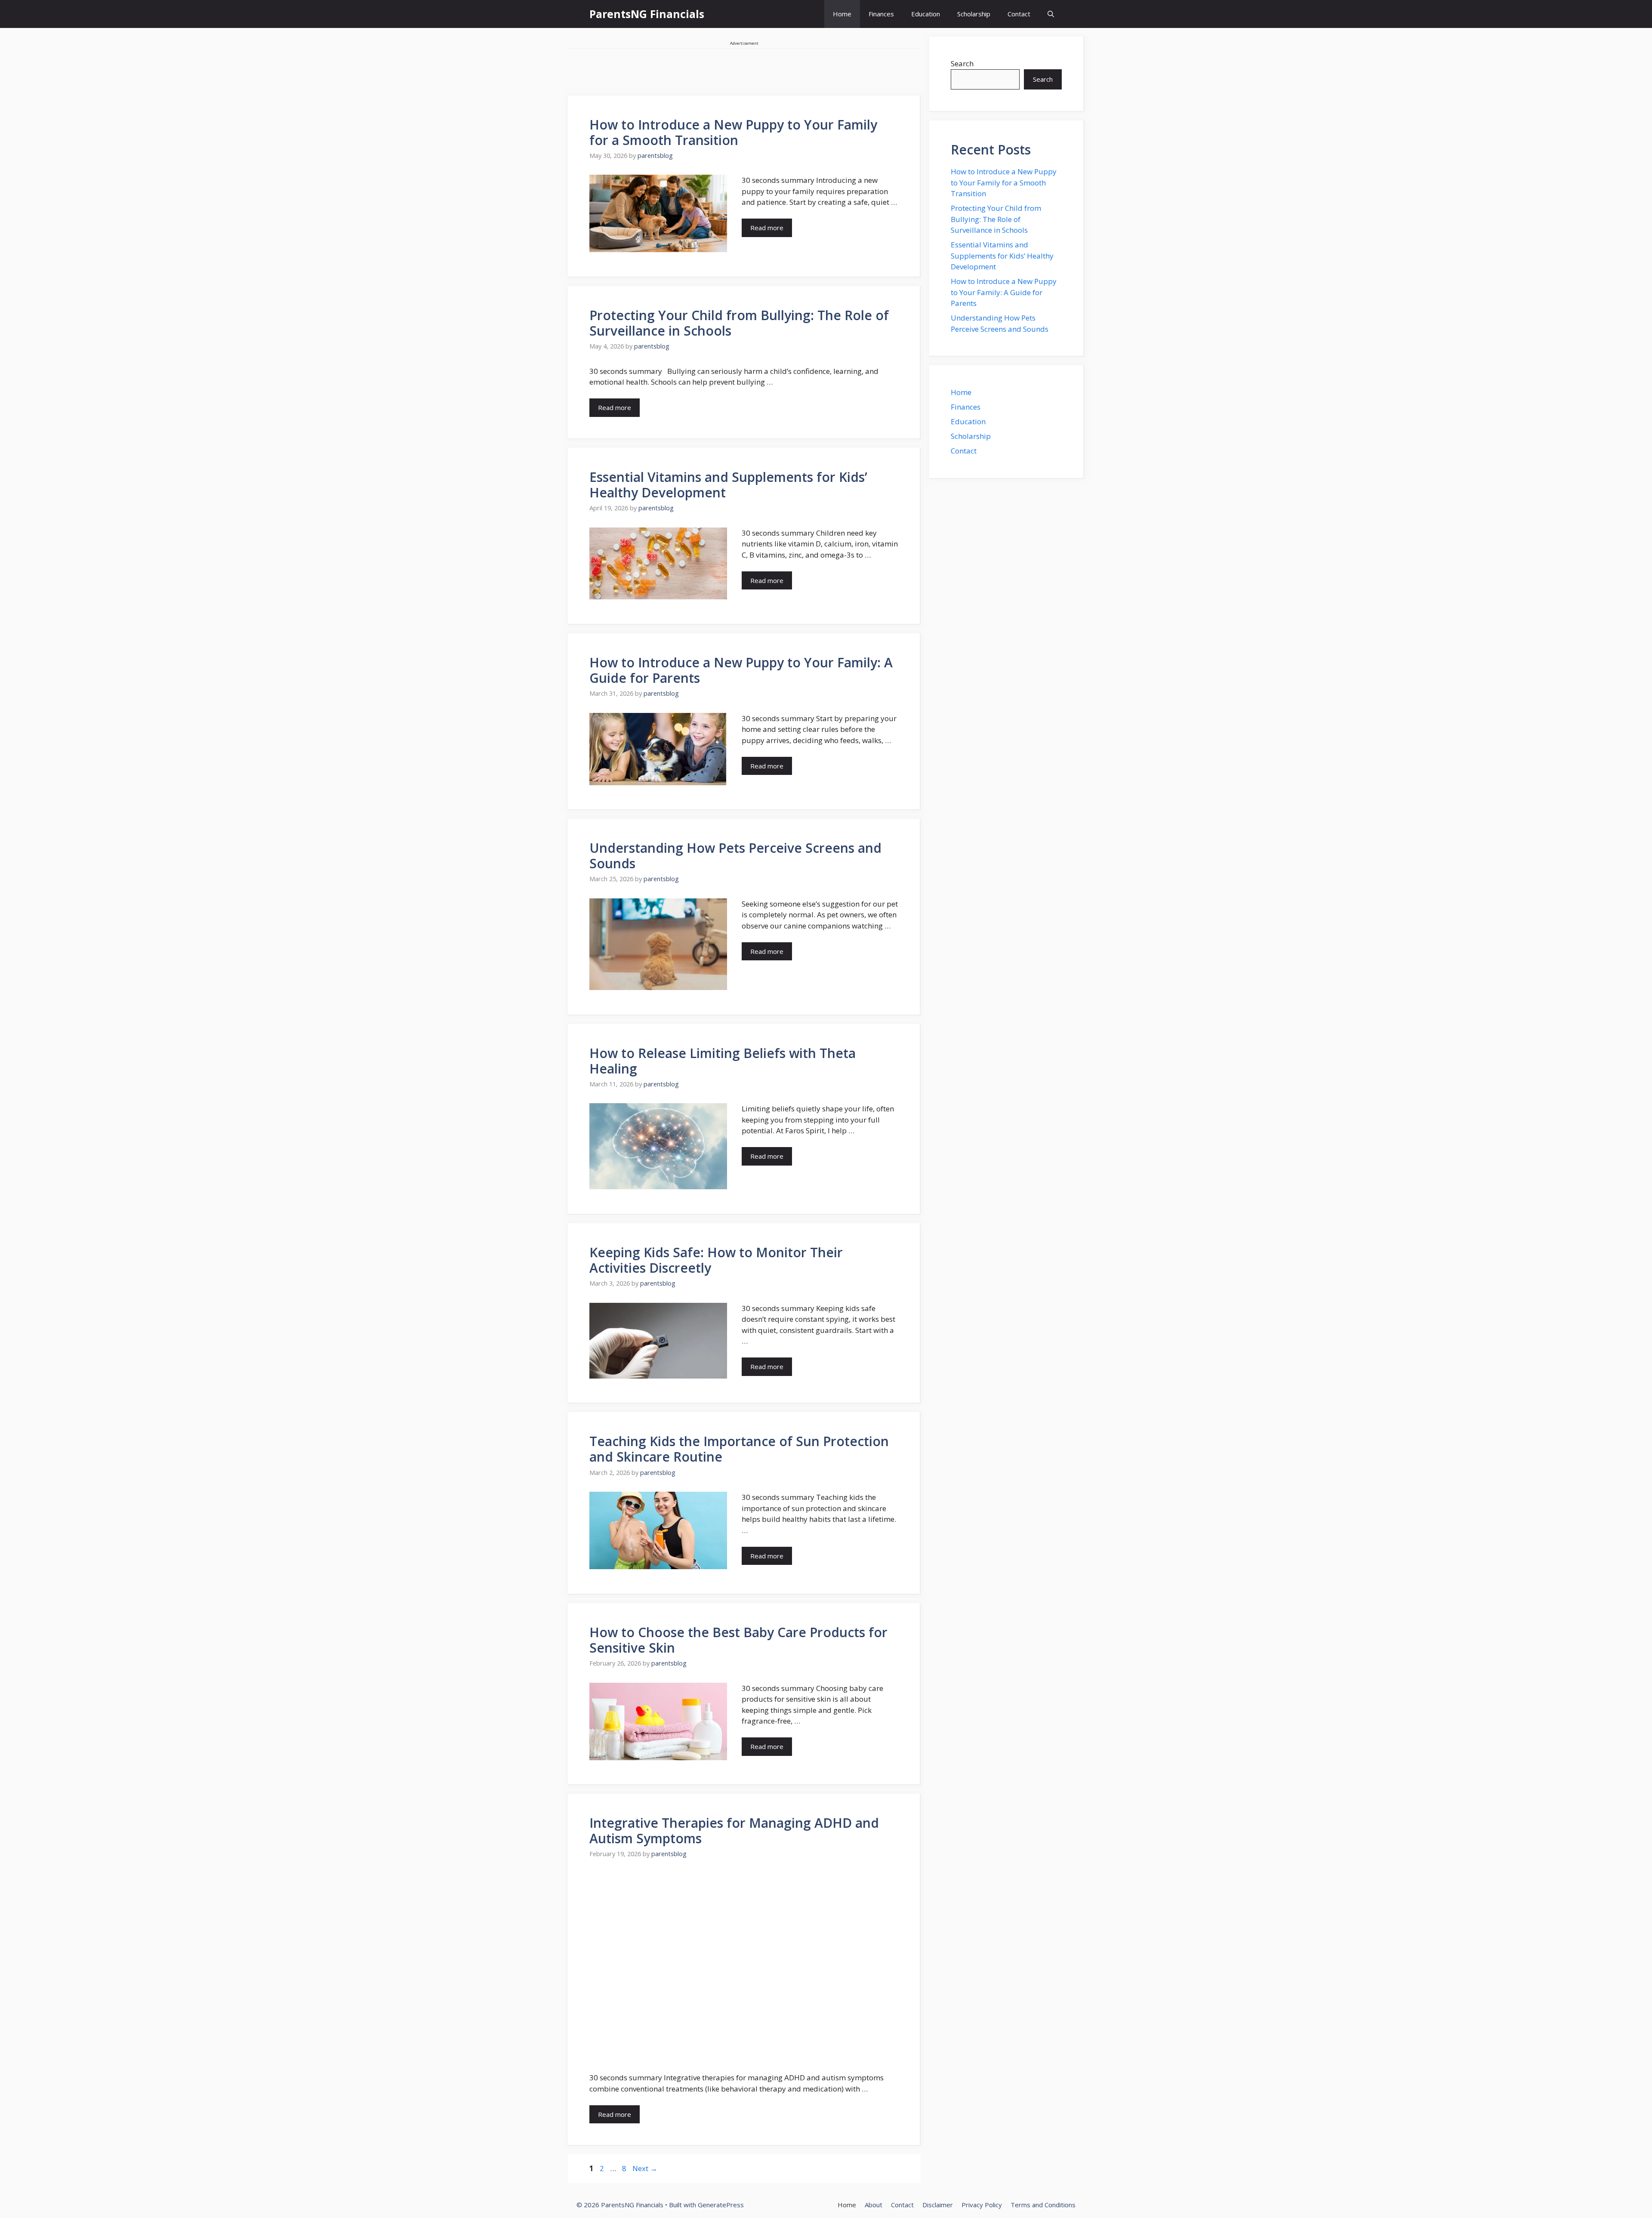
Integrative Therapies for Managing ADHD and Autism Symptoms (734, 1831)
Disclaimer (938, 2205)
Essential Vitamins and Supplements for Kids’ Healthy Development (728, 485)
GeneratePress (721, 2205)
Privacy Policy (982, 2205)
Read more (767, 228)
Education (926, 14)
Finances (881, 14)
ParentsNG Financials (647, 14)
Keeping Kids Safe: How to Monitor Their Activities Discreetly (716, 1260)
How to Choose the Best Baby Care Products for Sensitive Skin (738, 1640)
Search (962, 63)
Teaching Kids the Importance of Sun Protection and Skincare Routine (739, 1449)
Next (645, 2168)
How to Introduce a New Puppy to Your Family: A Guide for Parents (741, 670)
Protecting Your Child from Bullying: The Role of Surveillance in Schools (739, 323)
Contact (1019, 14)
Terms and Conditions (1043, 2205)
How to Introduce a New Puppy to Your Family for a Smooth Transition (733, 132)
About (874, 2205)
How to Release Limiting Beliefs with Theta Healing (723, 1061)
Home (842, 14)
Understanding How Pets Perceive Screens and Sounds (735, 856)
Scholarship (974, 14)
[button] (1051, 14)
